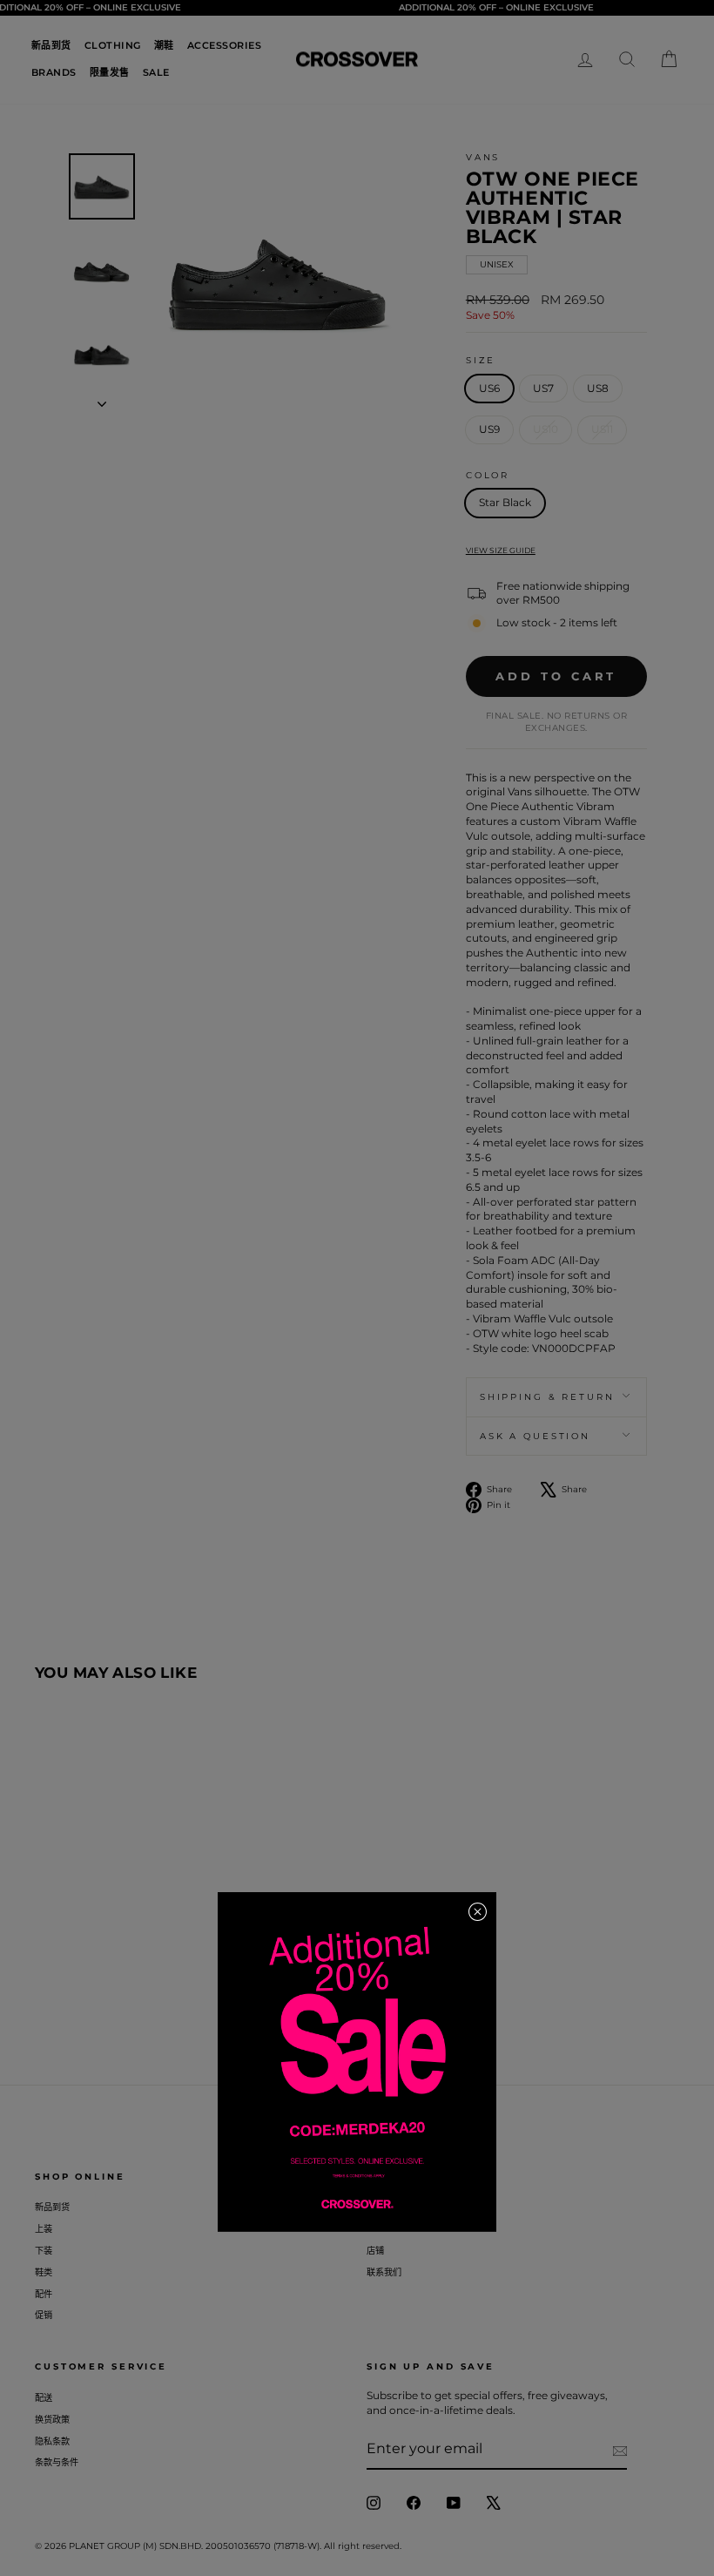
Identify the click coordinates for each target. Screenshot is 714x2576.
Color (488, 475)
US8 (598, 388)
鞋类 (44, 2272)
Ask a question (535, 1436)
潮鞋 (164, 45)
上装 (44, 2229)
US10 (546, 429)
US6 (489, 388)
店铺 (375, 2251)
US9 (489, 429)
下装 (44, 2251)
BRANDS (54, 72)
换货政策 (52, 2420)
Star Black (505, 502)
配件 (44, 2294)
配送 (44, 2398)
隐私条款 (52, 2441)
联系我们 (384, 2272)
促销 (44, 2315)
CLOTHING (113, 45)
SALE (156, 72)
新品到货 (51, 45)
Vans (483, 157)
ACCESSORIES (225, 45)
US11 (602, 429)
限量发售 (110, 72)
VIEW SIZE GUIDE (501, 550)
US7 (543, 388)
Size (481, 360)
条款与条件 (57, 2462)
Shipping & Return (547, 1397)
